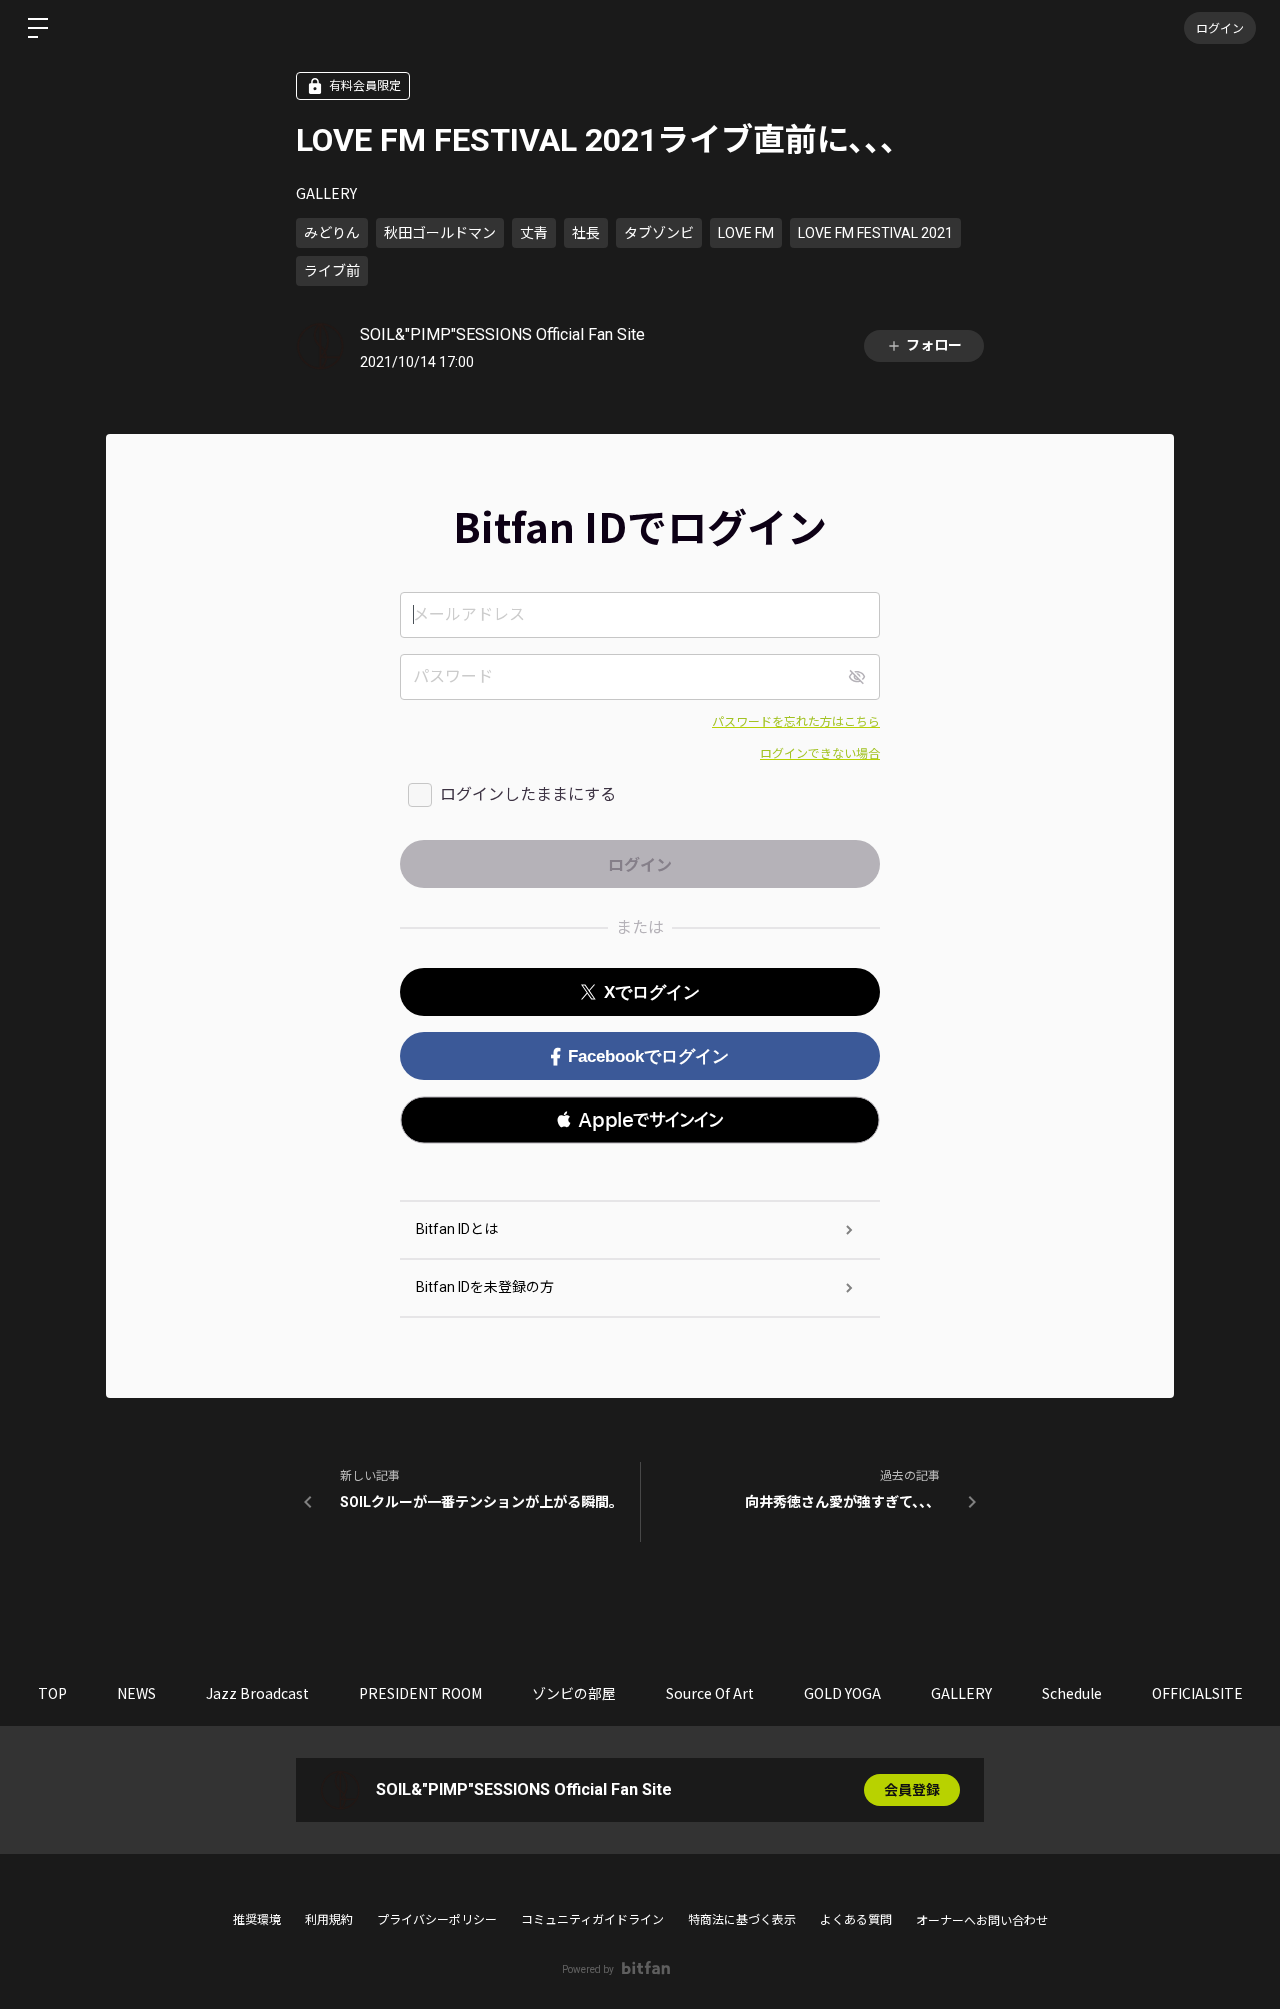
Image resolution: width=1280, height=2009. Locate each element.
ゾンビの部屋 (574, 1693)
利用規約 (329, 1920)
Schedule (1072, 1693)
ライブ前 (332, 271)
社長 (586, 233)
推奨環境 (257, 1920)
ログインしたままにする (528, 794)
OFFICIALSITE (1197, 1693)
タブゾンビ (659, 233)
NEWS (136, 1693)
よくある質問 (856, 1920)
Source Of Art (710, 1693)
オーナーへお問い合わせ (982, 1921)
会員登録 (912, 1790)
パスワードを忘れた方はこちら (796, 722)
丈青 (534, 233)
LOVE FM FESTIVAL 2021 (875, 233)
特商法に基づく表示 (742, 1920)
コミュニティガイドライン (592, 1920)
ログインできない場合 (820, 754)
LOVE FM (746, 233)
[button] (640, 1120)
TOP (52, 1693)
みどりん (332, 233)
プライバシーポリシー (437, 1920)
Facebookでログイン (648, 1056)
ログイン (1220, 27)
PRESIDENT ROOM (420, 1693)
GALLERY (326, 193)
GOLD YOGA (842, 1693)
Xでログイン (652, 992)
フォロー (934, 345)
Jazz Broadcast (257, 1693)
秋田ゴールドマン (440, 233)
